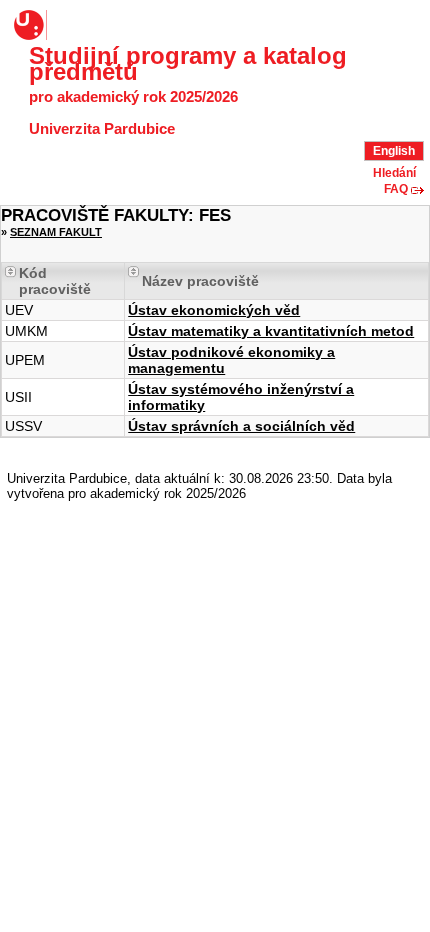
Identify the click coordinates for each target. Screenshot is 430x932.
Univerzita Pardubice (102, 129)
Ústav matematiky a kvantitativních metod (271, 331)
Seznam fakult (56, 232)
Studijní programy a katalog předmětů (188, 64)
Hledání (394, 173)
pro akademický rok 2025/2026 (133, 97)
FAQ (396, 189)
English (394, 151)
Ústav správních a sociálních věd (241, 426)
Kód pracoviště (55, 281)
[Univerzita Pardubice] (31, 25)
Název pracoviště (200, 281)
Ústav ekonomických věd (214, 310)
